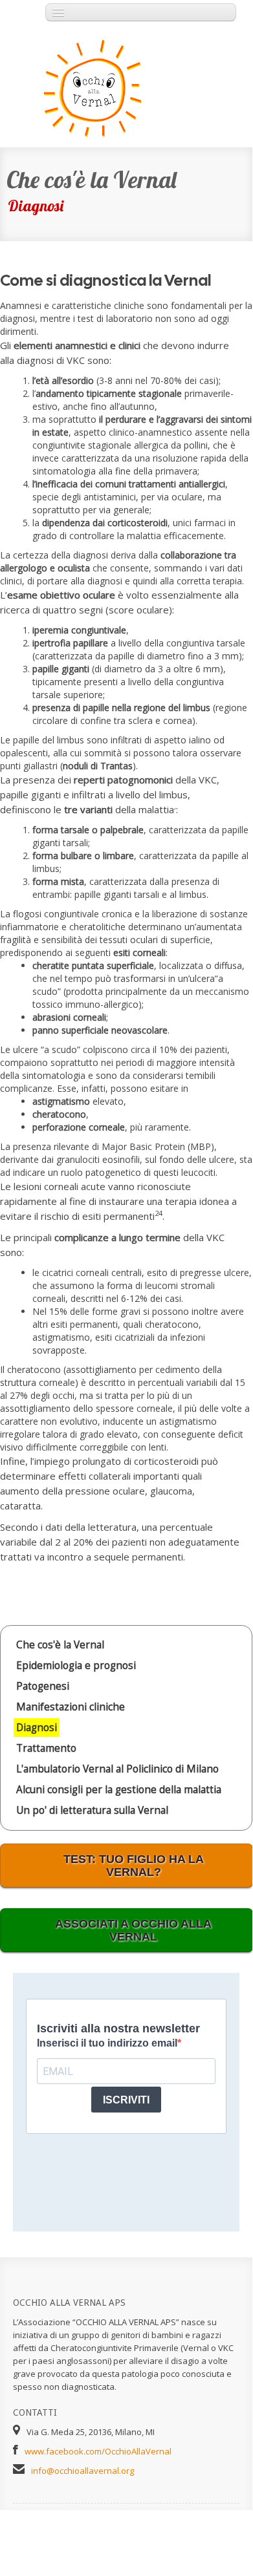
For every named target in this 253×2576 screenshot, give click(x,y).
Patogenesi (43, 1686)
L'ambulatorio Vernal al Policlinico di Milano (117, 1769)
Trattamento (46, 1748)
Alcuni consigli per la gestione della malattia (119, 1790)
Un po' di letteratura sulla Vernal (92, 1810)
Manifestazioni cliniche (71, 1707)
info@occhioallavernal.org (82, 2471)
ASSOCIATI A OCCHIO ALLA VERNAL (133, 1930)
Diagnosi (37, 1728)
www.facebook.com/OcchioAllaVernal (98, 2451)
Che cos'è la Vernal (60, 1645)
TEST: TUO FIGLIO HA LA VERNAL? (134, 1866)
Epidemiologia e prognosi (76, 1666)
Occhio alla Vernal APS (81, 88)
